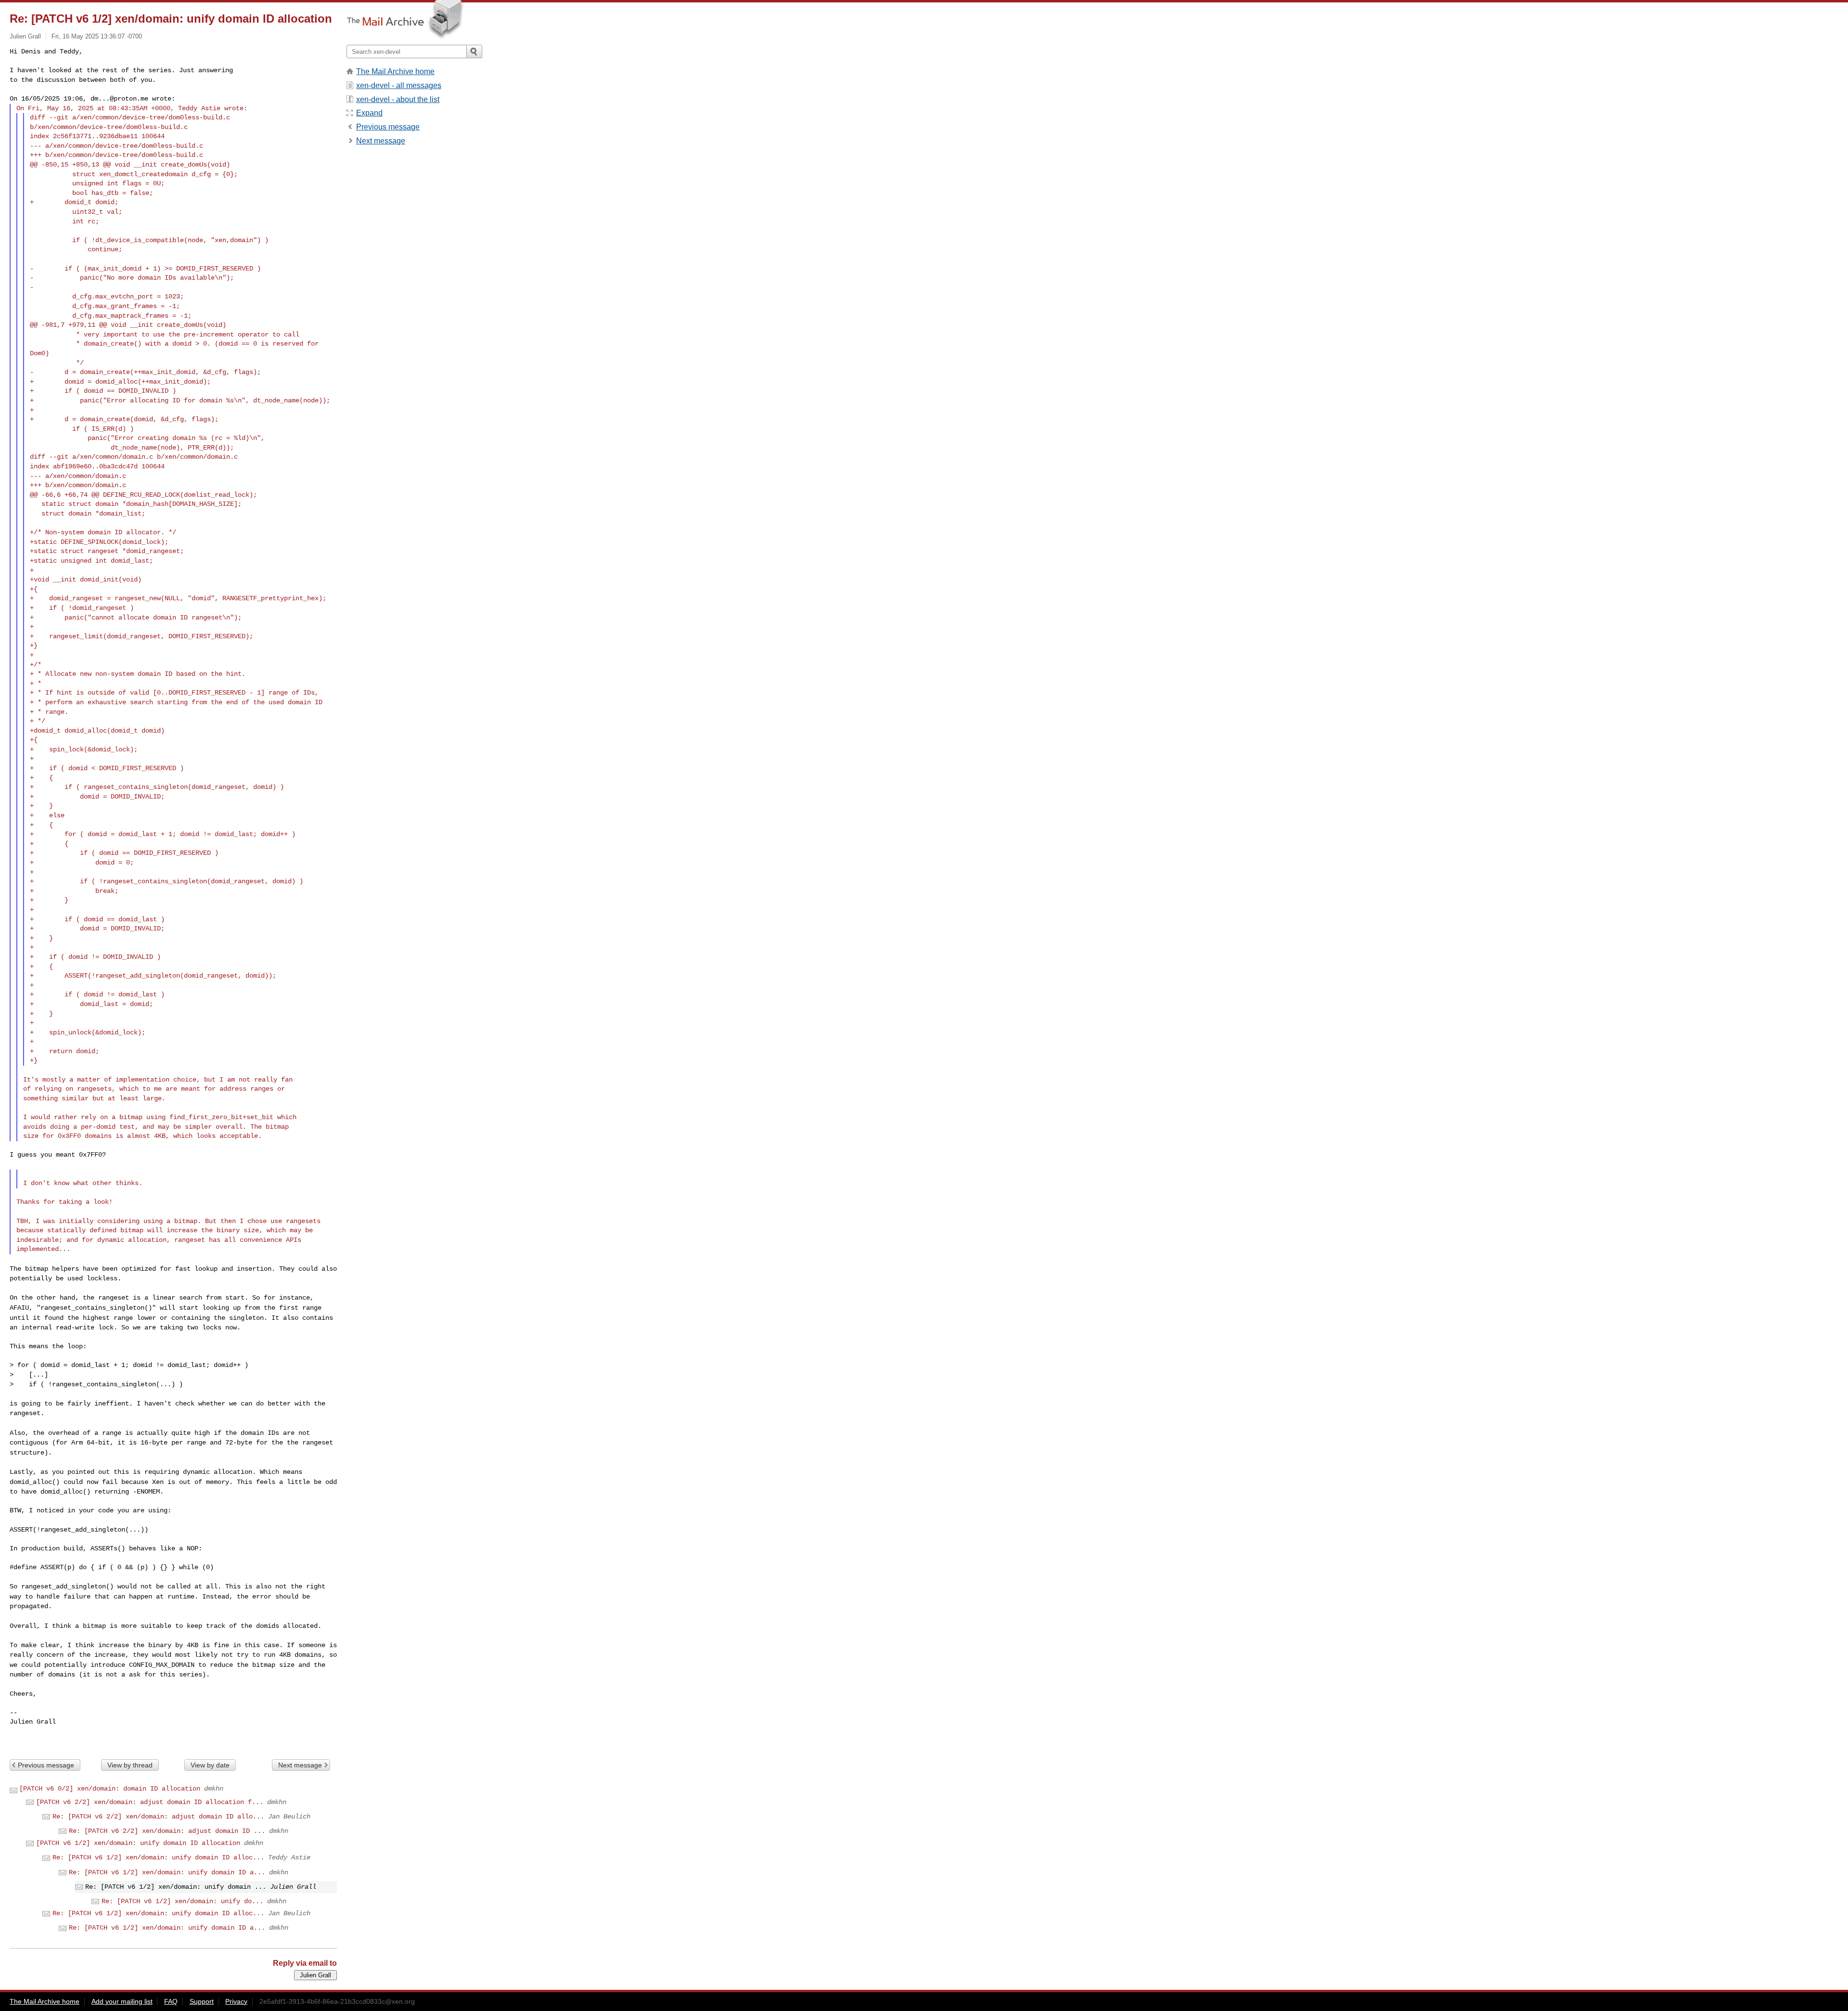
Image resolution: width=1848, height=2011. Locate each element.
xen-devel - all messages (399, 85)
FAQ (171, 2001)
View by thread (130, 1765)
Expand (369, 113)
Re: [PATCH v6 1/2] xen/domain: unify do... (182, 1901)
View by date (210, 1765)
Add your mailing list (122, 2001)
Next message (300, 1765)
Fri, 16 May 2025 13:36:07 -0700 (97, 36)
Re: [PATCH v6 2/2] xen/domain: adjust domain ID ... (167, 1831)
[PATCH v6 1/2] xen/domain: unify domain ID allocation (138, 1843)
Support (202, 2001)
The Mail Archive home (395, 71)
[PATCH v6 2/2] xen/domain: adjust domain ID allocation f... (150, 1802)
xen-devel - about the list (398, 99)
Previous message (46, 1765)
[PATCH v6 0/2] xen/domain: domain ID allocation (110, 1789)
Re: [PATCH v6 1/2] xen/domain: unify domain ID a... (167, 1872)
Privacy (236, 2001)
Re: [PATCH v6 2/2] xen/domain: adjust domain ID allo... (158, 1817)
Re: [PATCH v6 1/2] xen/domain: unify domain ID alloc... (158, 1857)
